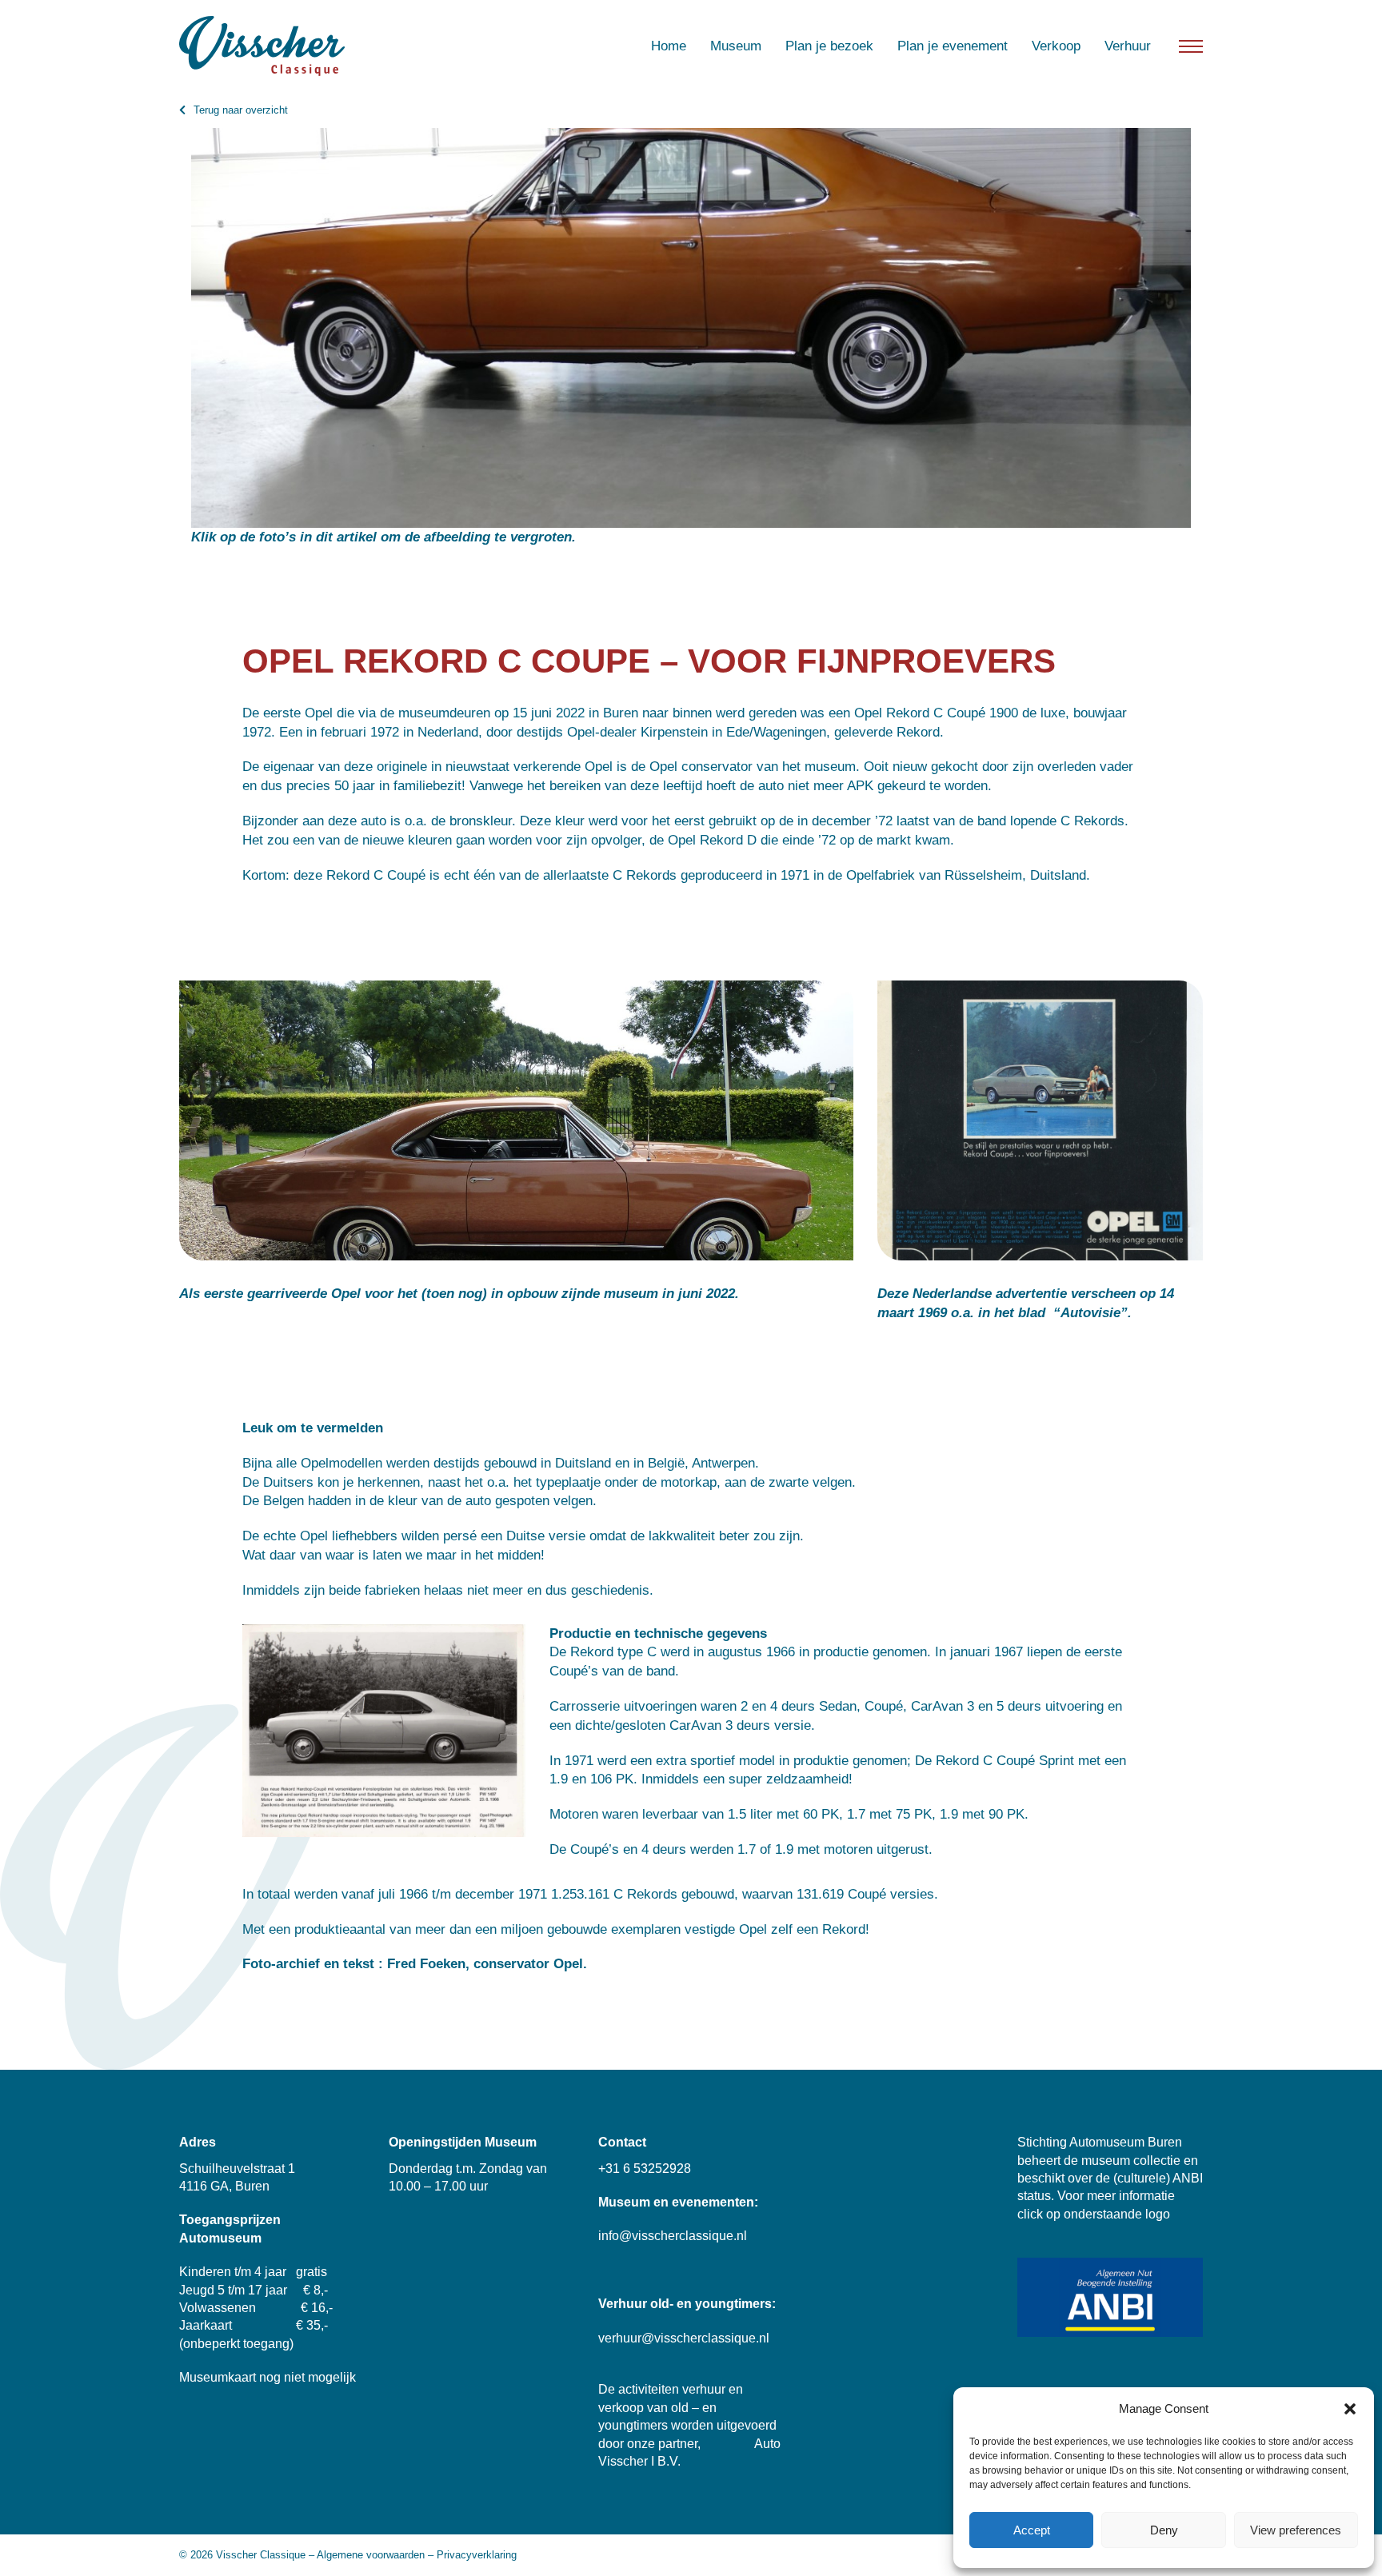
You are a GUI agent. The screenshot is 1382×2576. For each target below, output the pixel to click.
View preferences (1296, 2530)
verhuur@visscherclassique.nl (684, 2338)
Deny (1164, 2530)
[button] (1350, 2409)
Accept (1032, 2530)
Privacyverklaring (477, 2555)
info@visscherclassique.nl (673, 2236)
